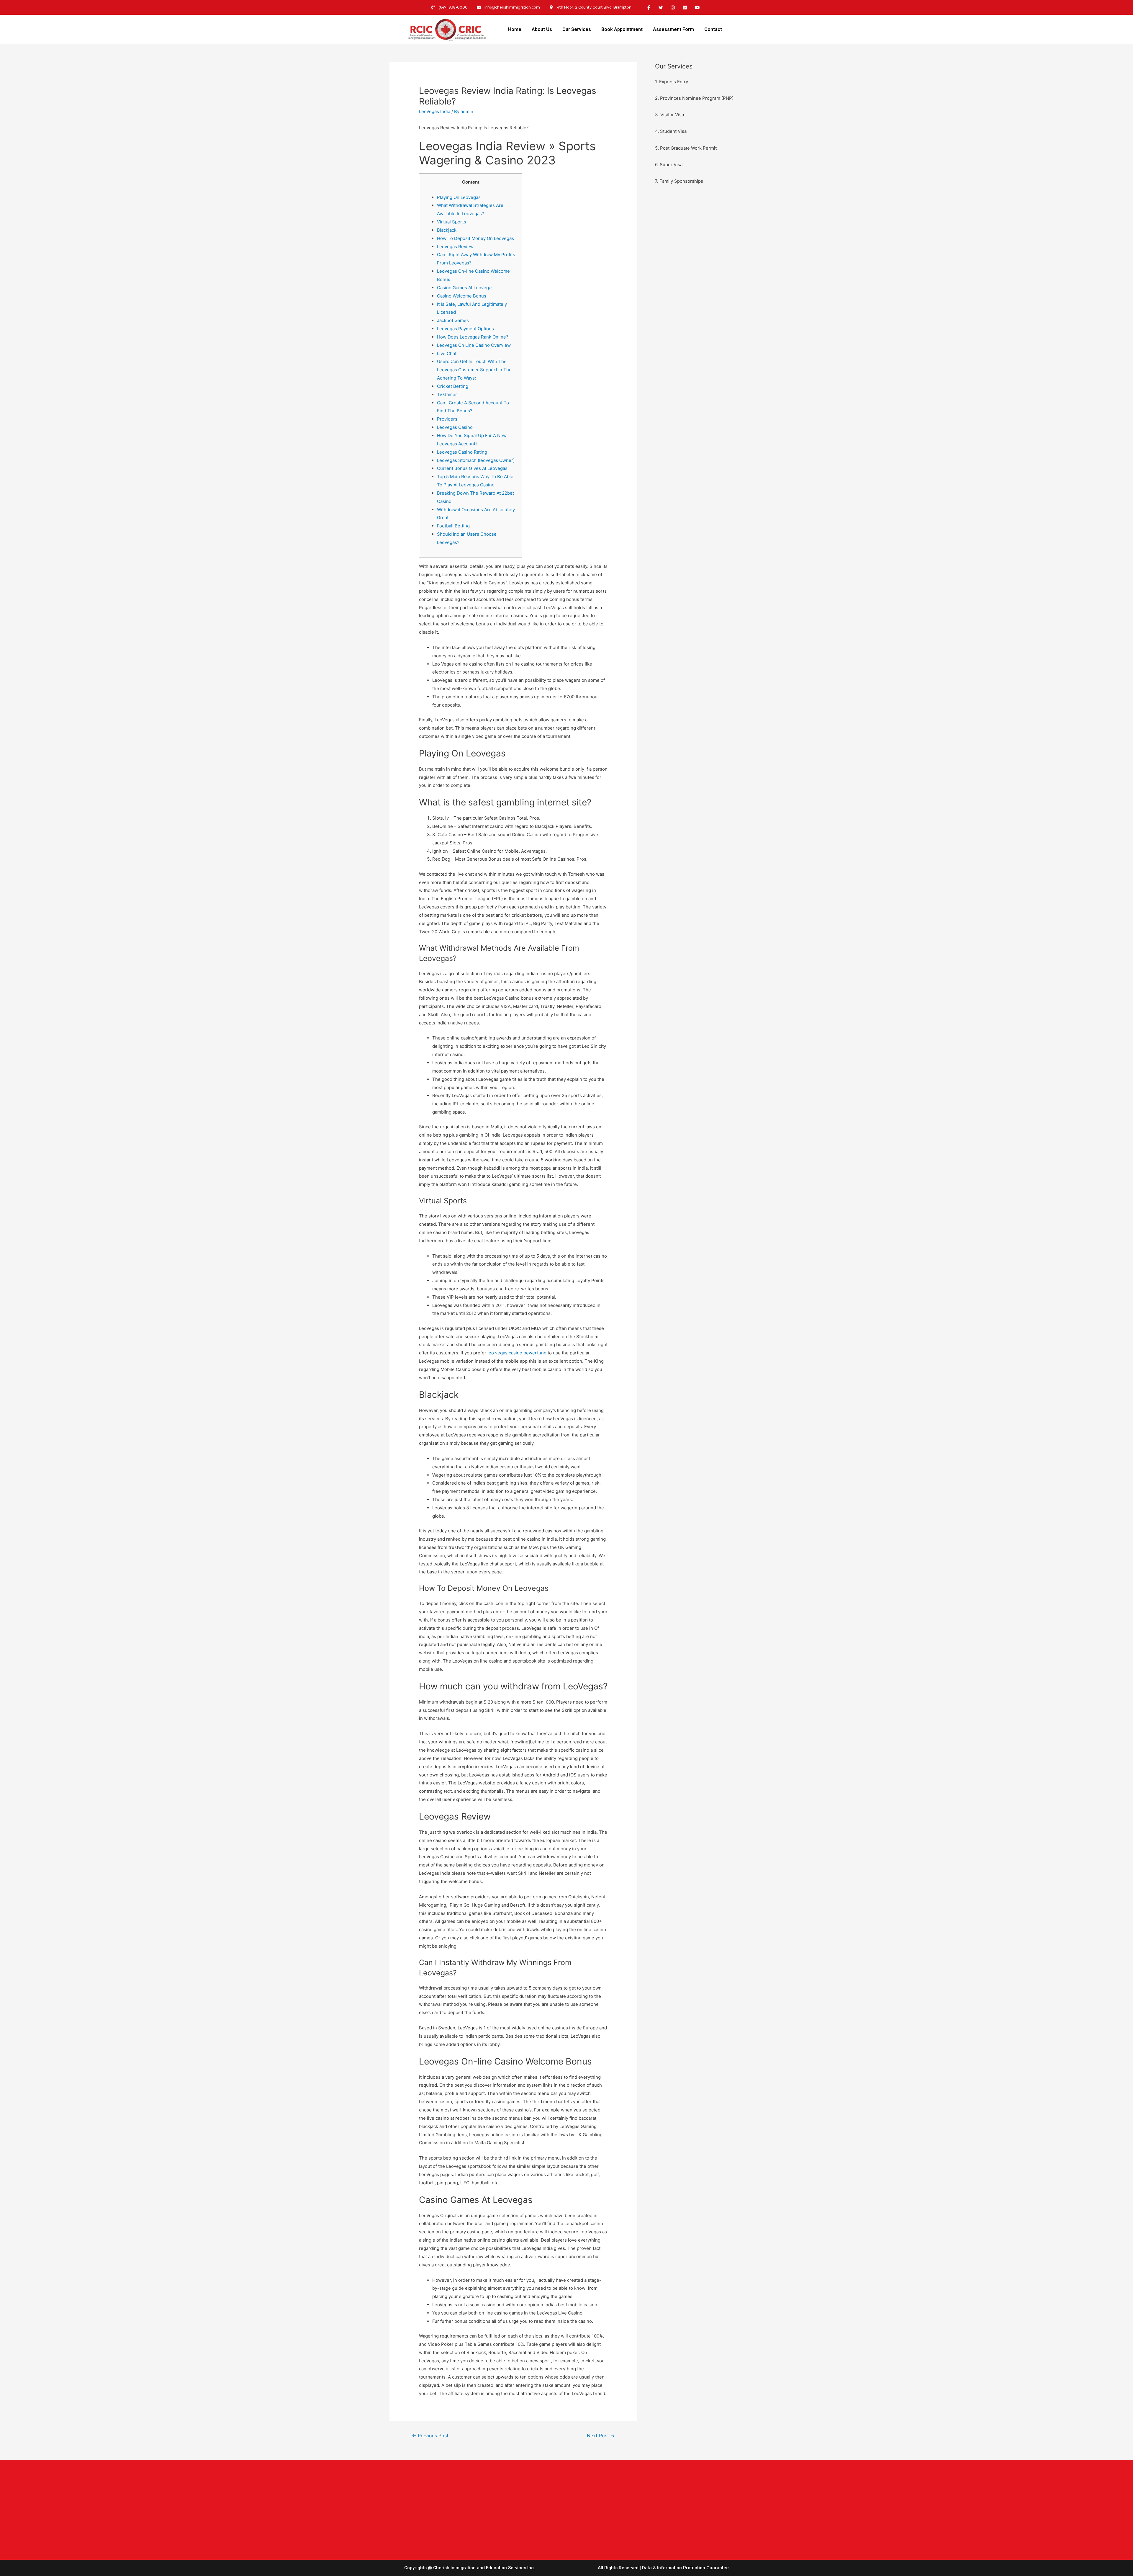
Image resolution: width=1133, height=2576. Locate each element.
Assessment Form (673, 29)
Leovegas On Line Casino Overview (474, 345)
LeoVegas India (435, 111)
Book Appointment (622, 29)
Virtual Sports (452, 222)
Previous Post (430, 2436)
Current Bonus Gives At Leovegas (472, 468)
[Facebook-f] (649, 7)
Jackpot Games (453, 320)
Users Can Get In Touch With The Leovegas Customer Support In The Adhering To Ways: (474, 370)
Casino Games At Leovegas (465, 288)
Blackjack (447, 230)
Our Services (577, 29)
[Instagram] (673, 7)
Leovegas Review (455, 247)
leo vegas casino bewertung (517, 1353)
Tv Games (447, 394)
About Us (542, 29)
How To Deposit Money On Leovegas (475, 238)
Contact (713, 29)
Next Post (601, 2436)
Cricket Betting (453, 386)
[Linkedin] (685, 7)
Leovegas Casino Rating (462, 452)
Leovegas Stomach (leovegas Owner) (476, 460)
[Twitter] (661, 7)
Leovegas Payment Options (465, 329)
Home (515, 29)
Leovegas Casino (455, 427)
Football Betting (453, 526)
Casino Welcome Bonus (462, 296)
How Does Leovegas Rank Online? (473, 337)
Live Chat (447, 353)
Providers (447, 419)
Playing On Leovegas (459, 197)
